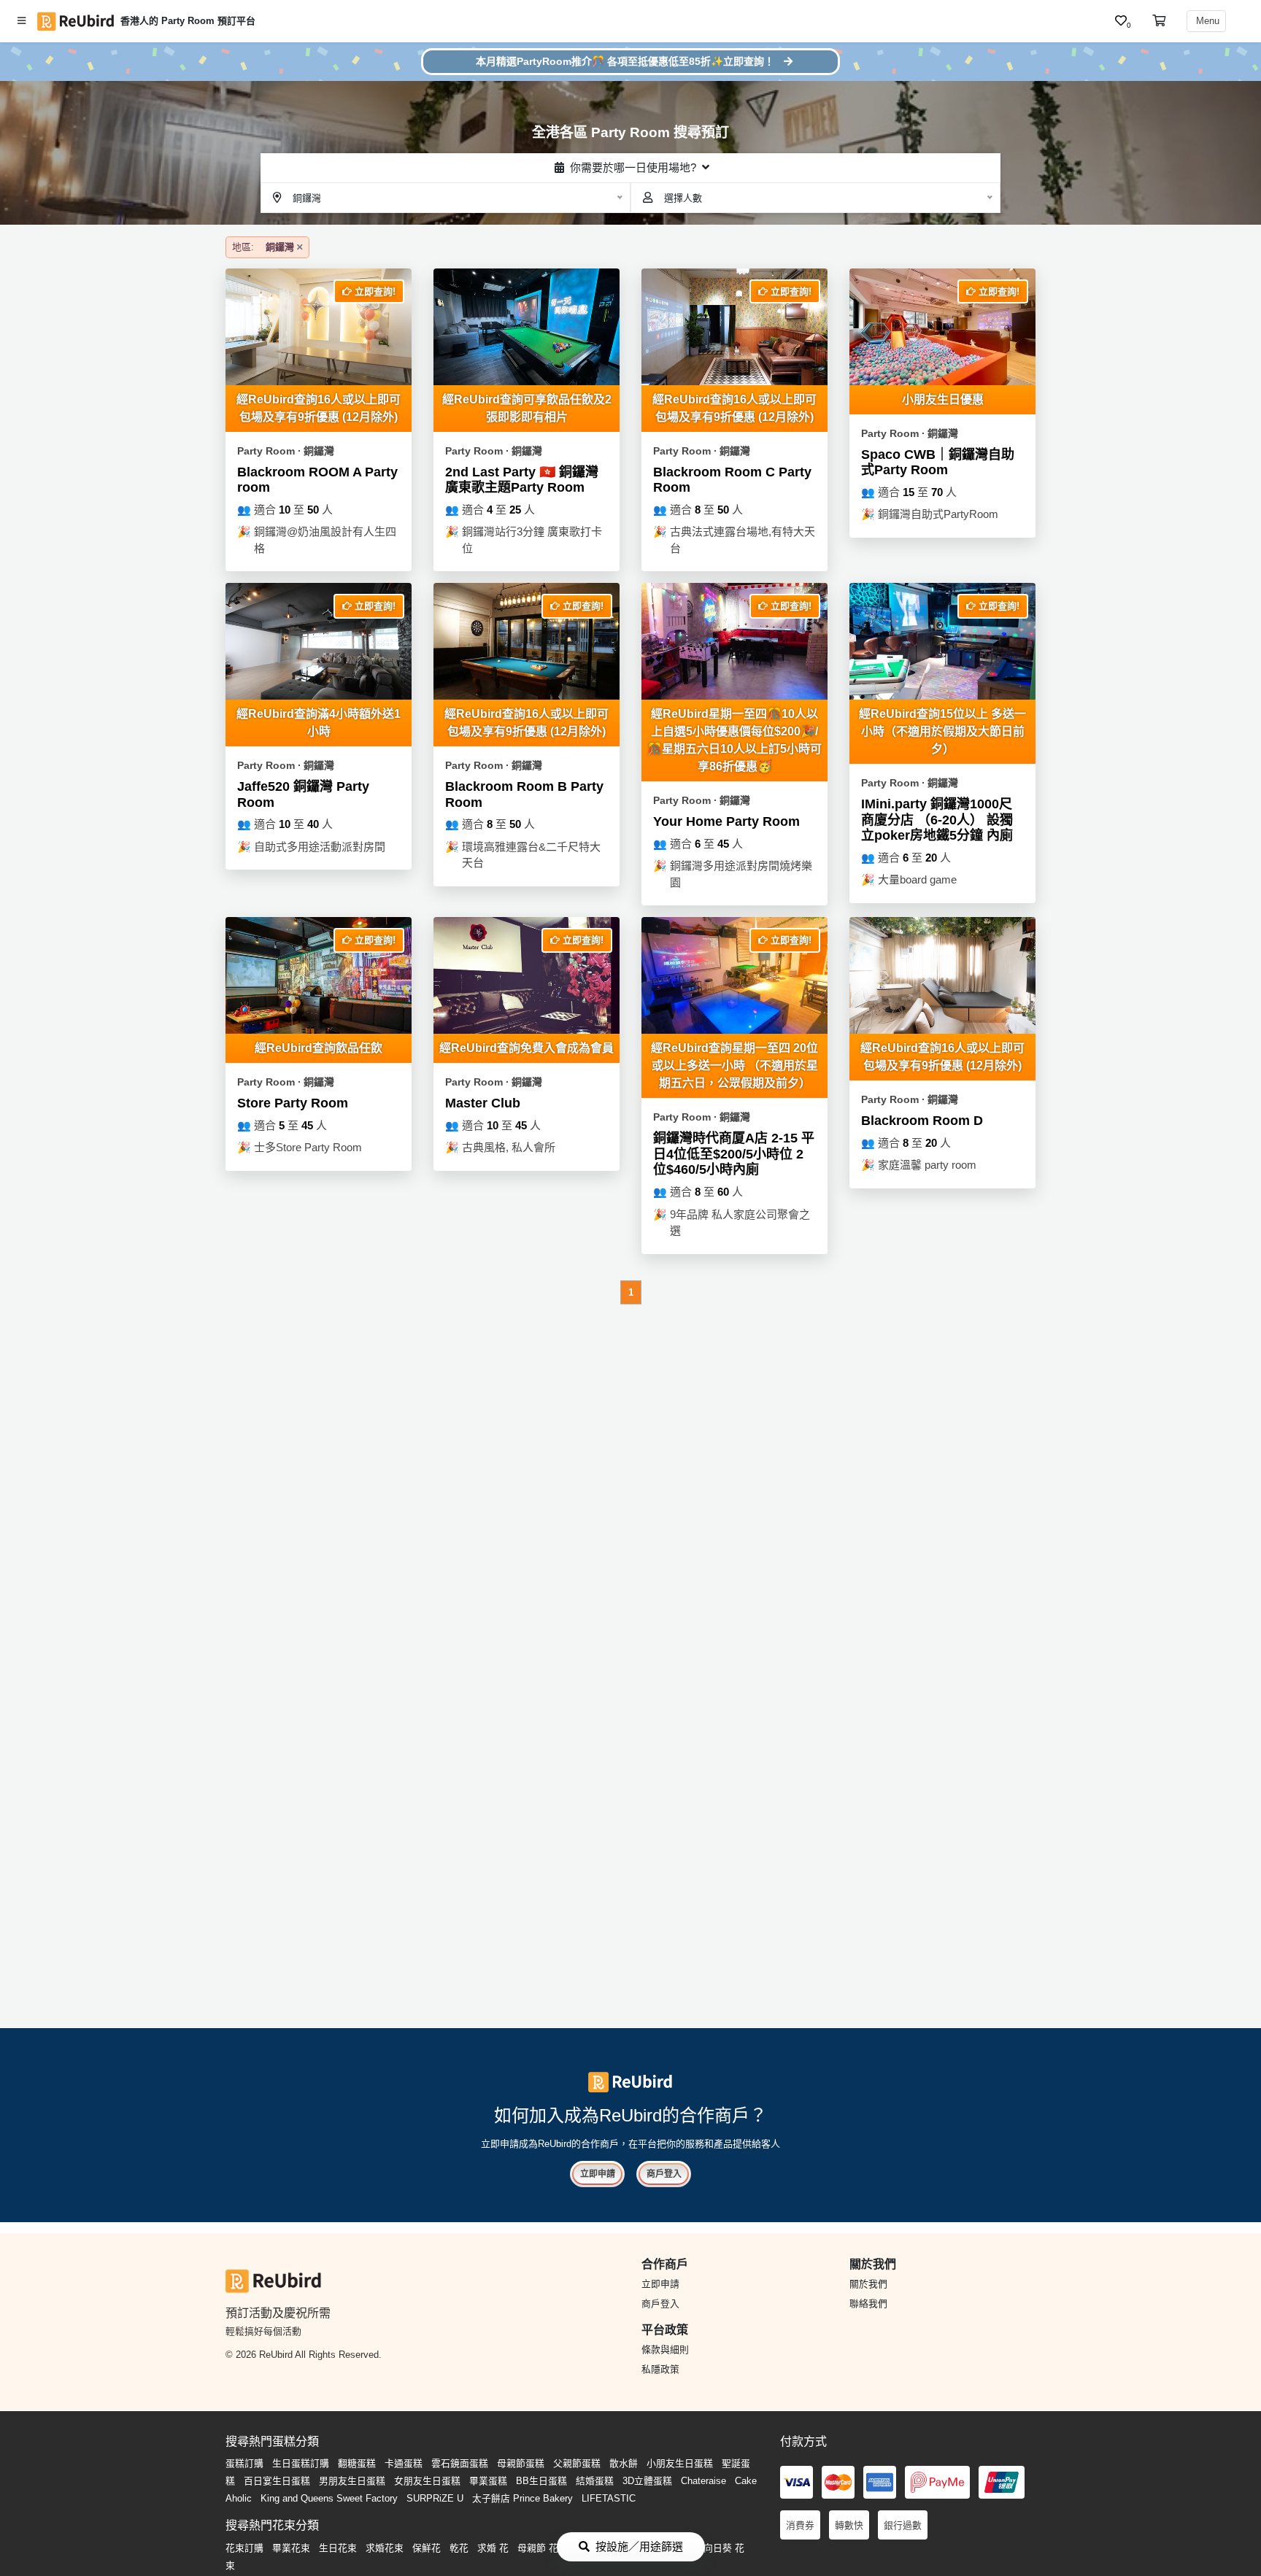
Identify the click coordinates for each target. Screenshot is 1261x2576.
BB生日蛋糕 (541, 2481)
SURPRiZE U (435, 2498)
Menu (1206, 21)
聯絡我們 (868, 2304)
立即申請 (598, 2174)
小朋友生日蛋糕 (680, 2463)
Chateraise (703, 2481)
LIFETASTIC (609, 2498)
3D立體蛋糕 (647, 2481)
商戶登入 (664, 2174)
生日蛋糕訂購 (301, 2463)
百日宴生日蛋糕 (277, 2481)
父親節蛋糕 (577, 2463)
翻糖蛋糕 (357, 2463)
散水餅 (624, 2463)
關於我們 (868, 2284)
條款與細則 (665, 2349)
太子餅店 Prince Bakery (522, 2498)
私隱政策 (660, 2369)
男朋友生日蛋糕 (352, 2481)
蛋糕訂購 (244, 2463)
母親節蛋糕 (521, 2463)
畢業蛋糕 (488, 2481)
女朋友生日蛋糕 (427, 2481)
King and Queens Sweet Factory (329, 2498)
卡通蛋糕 (404, 2463)
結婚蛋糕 (595, 2481)
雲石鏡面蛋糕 (460, 2463)
